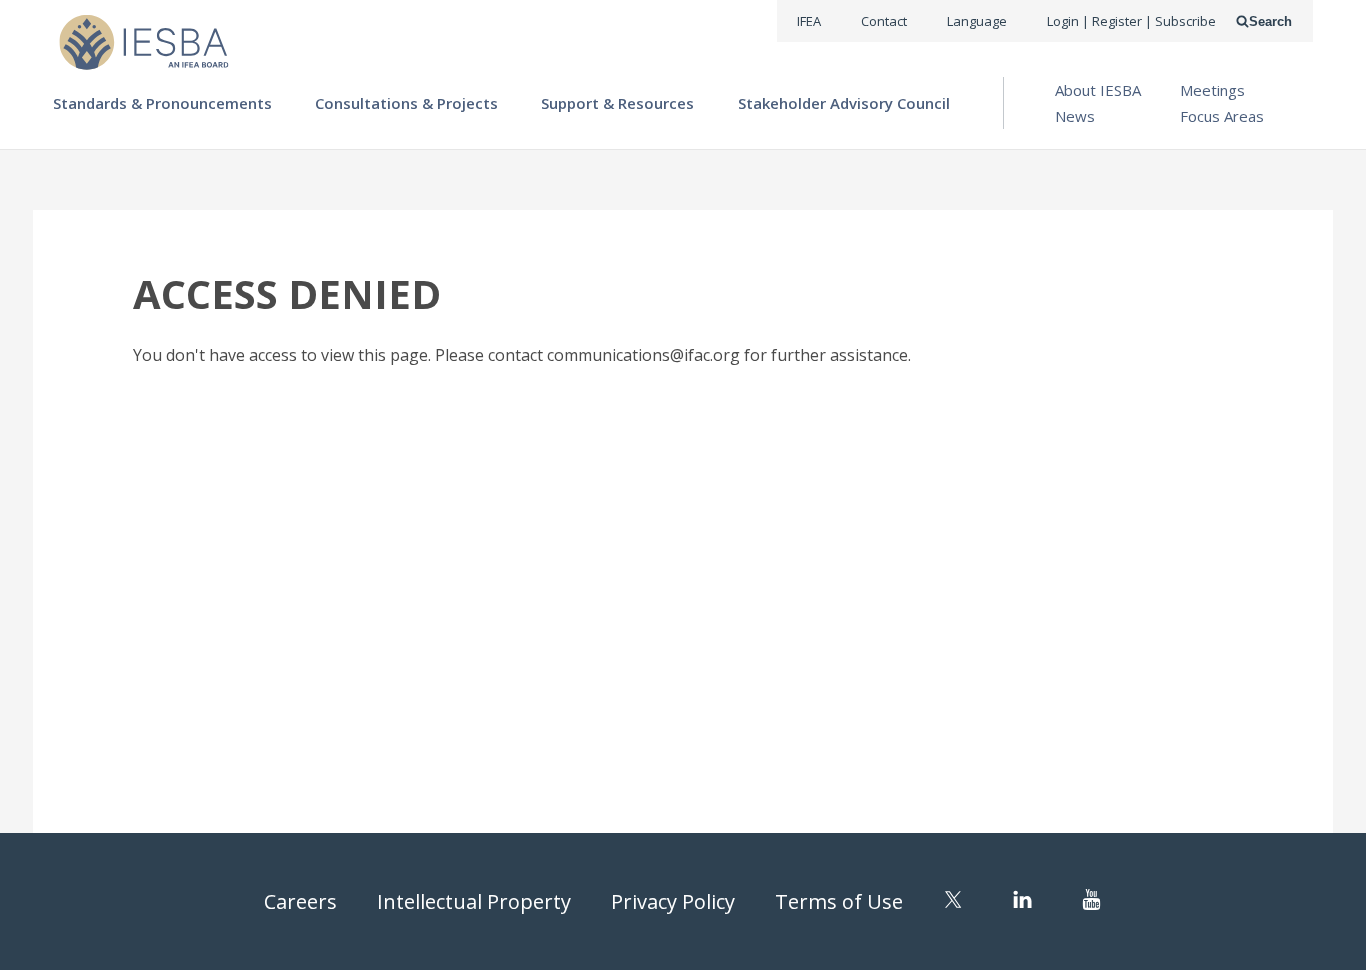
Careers (300, 901)
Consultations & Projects (406, 103)
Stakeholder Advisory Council (844, 103)
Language (977, 21)
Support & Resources (617, 103)
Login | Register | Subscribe (1131, 21)
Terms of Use (839, 901)
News (1075, 116)
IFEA (809, 21)
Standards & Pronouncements (162, 103)
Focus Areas (1222, 116)
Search (1270, 21)
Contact (884, 21)
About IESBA (1098, 90)
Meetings (1212, 90)
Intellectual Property (474, 901)
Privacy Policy (673, 901)
